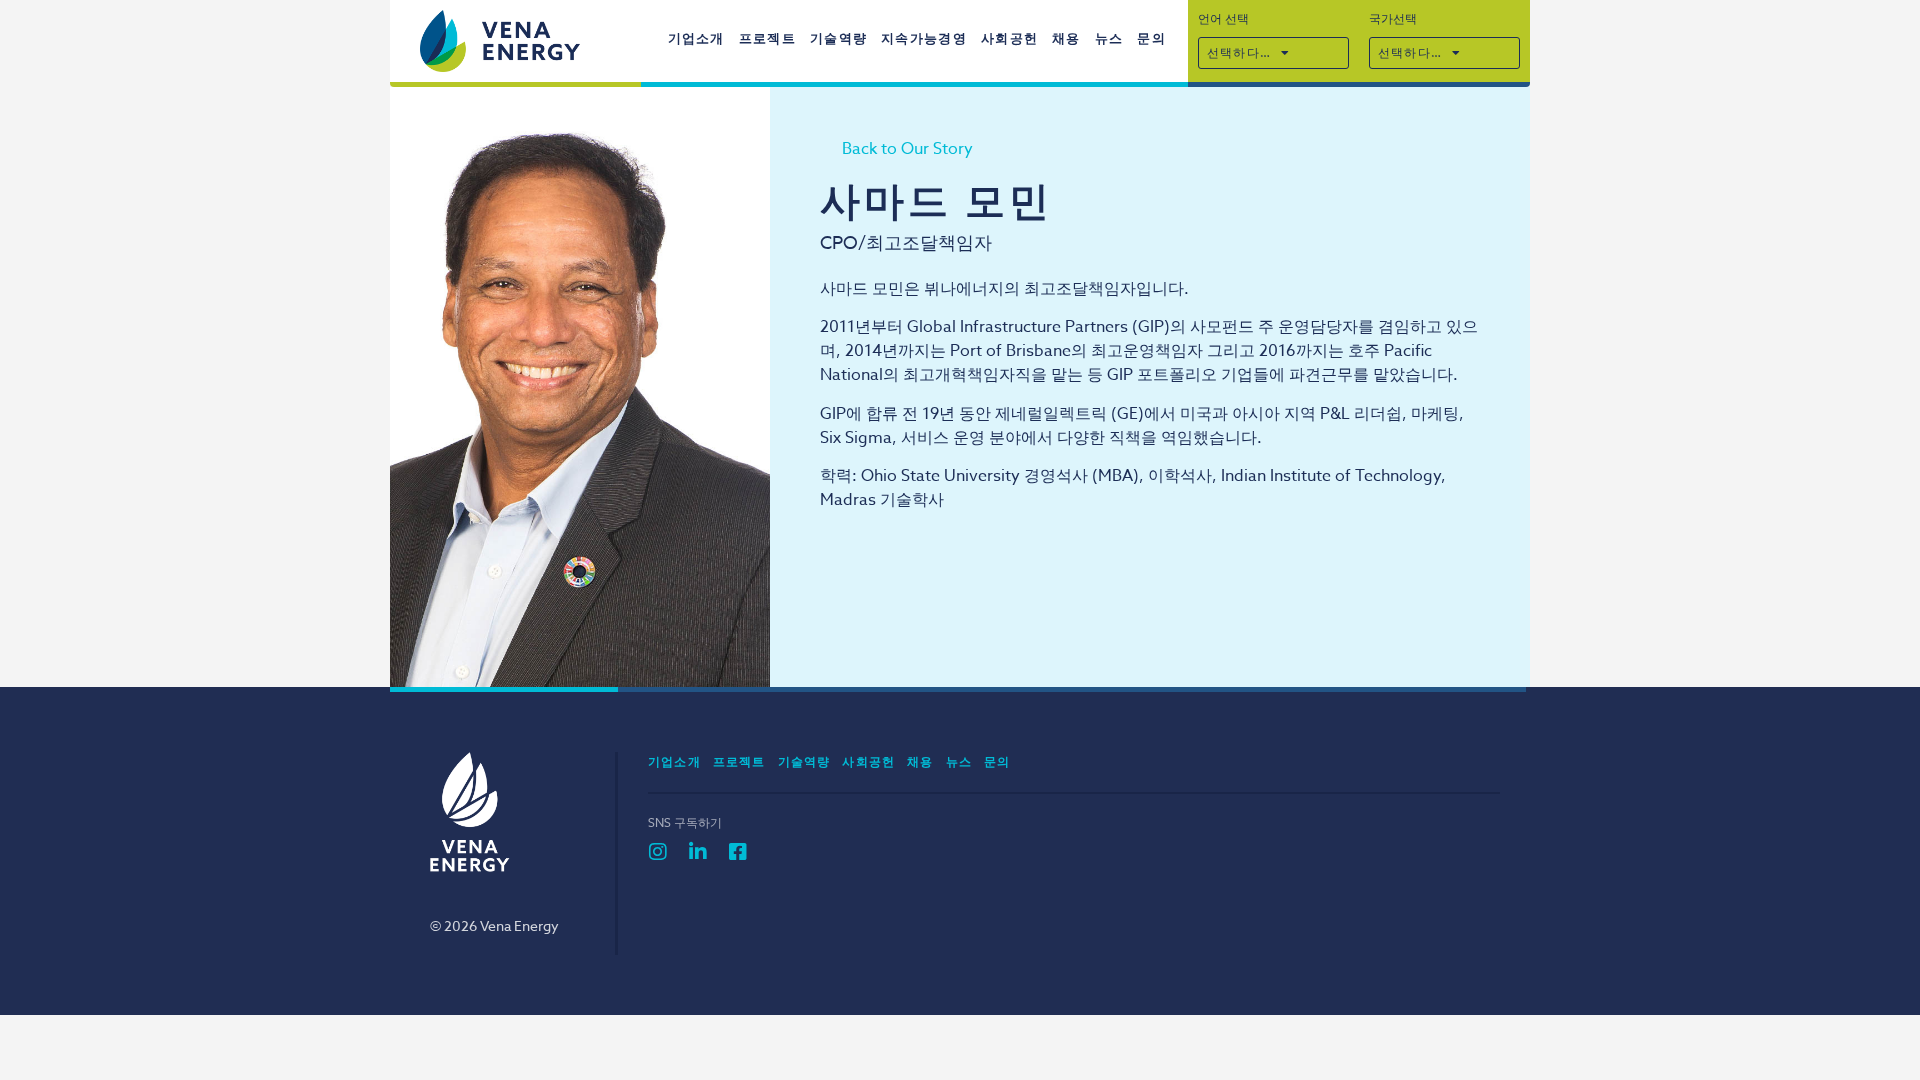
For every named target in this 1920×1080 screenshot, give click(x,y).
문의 (1151, 38)
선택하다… (1239, 52)
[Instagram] (658, 852)
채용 (1066, 38)
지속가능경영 (924, 38)
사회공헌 (1009, 38)
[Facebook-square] (738, 852)
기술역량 (838, 38)
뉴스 (1109, 38)
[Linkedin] (698, 852)
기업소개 (696, 38)
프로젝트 (767, 38)
